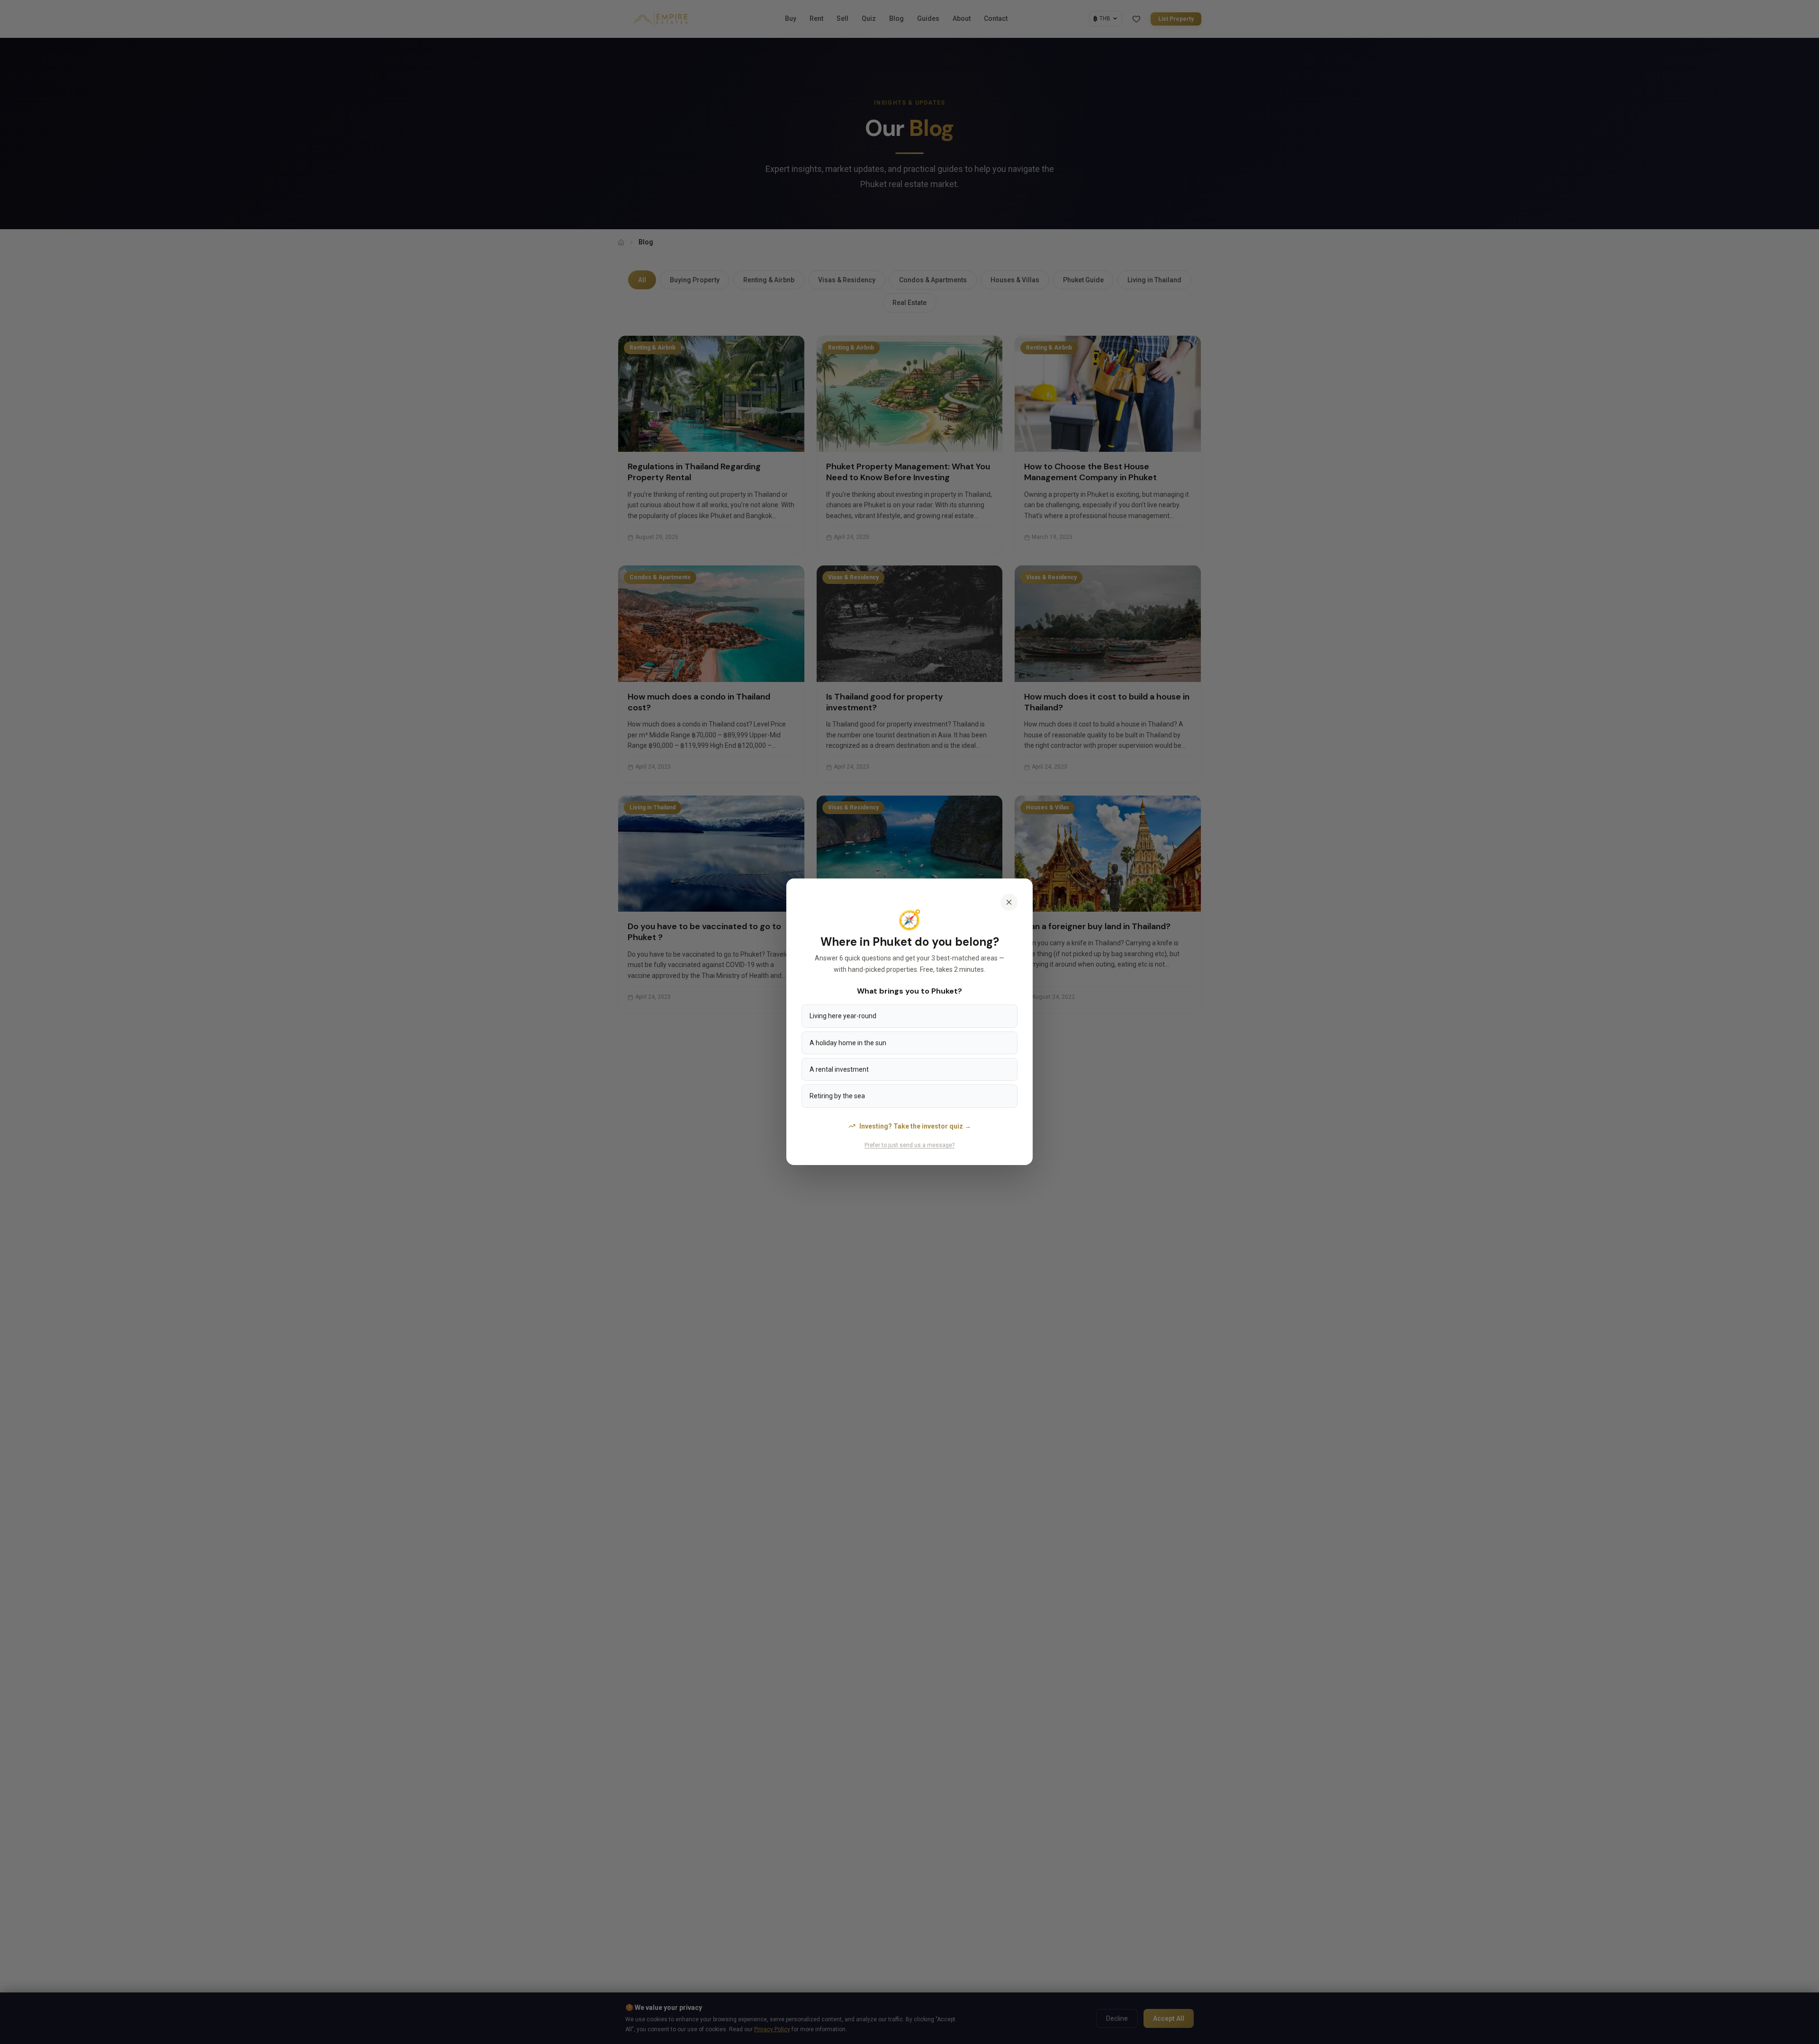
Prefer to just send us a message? (909, 1145)
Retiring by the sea (837, 1096)
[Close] (1009, 902)
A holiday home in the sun (848, 1043)
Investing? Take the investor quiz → (915, 1126)
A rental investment (839, 1069)
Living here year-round (843, 1016)
